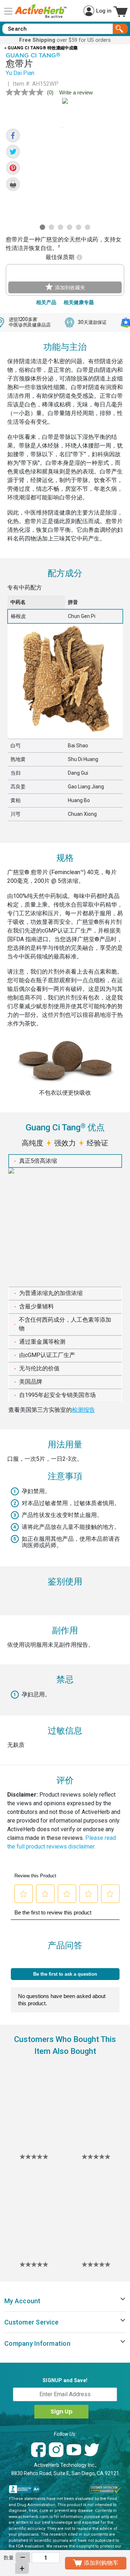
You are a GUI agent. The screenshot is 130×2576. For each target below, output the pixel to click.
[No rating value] (26, 92)
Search (120, 29)
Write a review (76, 92)
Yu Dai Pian (20, 73)
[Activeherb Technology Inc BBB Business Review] (25, 2489)
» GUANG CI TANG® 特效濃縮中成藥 (41, 48)
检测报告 (83, 1410)
